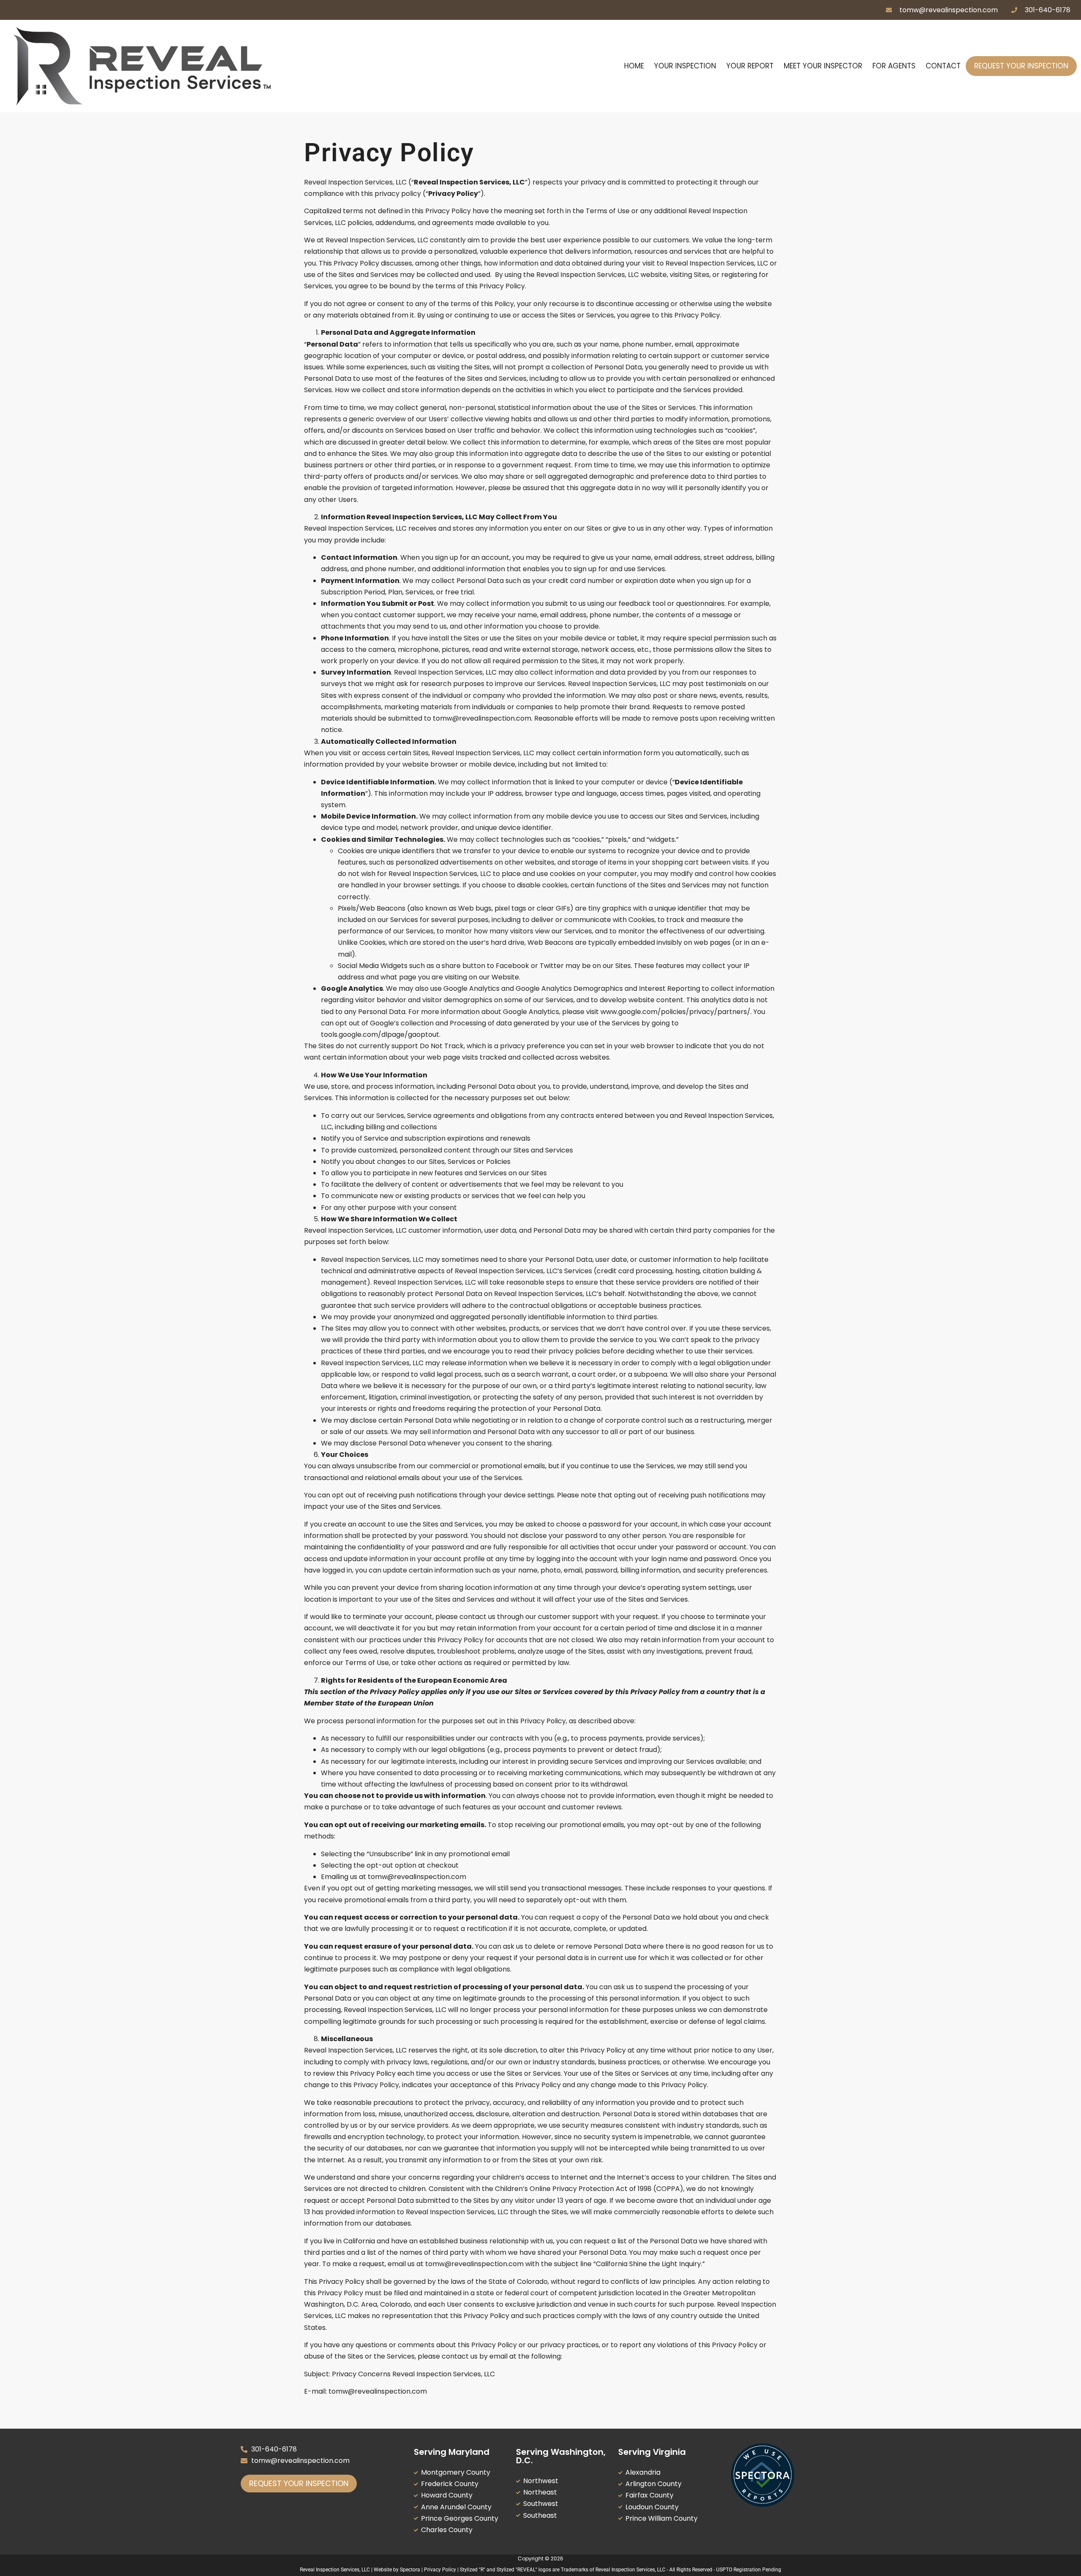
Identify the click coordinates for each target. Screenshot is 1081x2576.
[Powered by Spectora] (763, 2504)
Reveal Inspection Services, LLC (335, 2570)
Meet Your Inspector (823, 66)
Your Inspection (685, 66)
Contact (943, 66)
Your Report (750, 66)
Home (634, 66)
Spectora (410, 2570)
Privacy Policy (440, 2570)
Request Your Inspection (1021, 66)
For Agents (894, 66)
